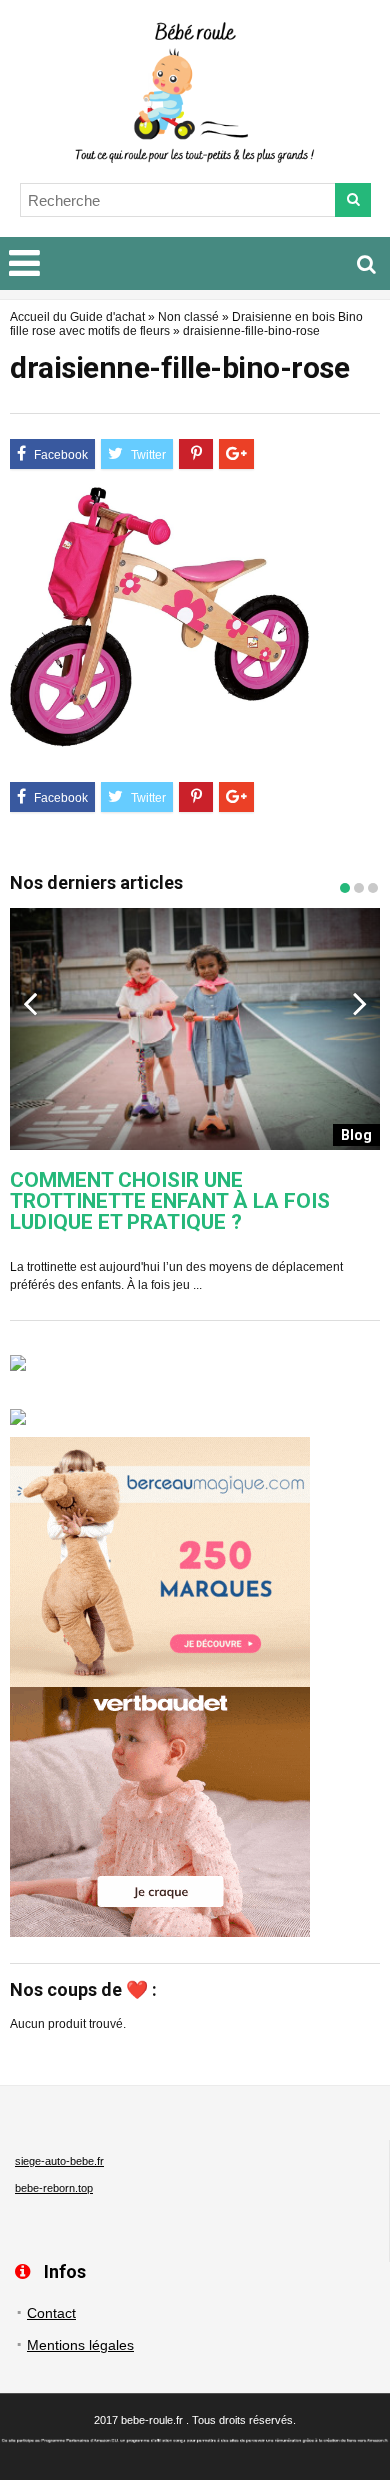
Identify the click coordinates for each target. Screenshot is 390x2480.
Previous (30, 1003)
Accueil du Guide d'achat (77, 317)
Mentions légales (80, 2345)
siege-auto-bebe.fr (59, 2161)
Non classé (188, 317)
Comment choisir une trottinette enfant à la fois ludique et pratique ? (170, 1201)
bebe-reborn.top (54, 2188)
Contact (51, 2313)
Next (360, 1003)
